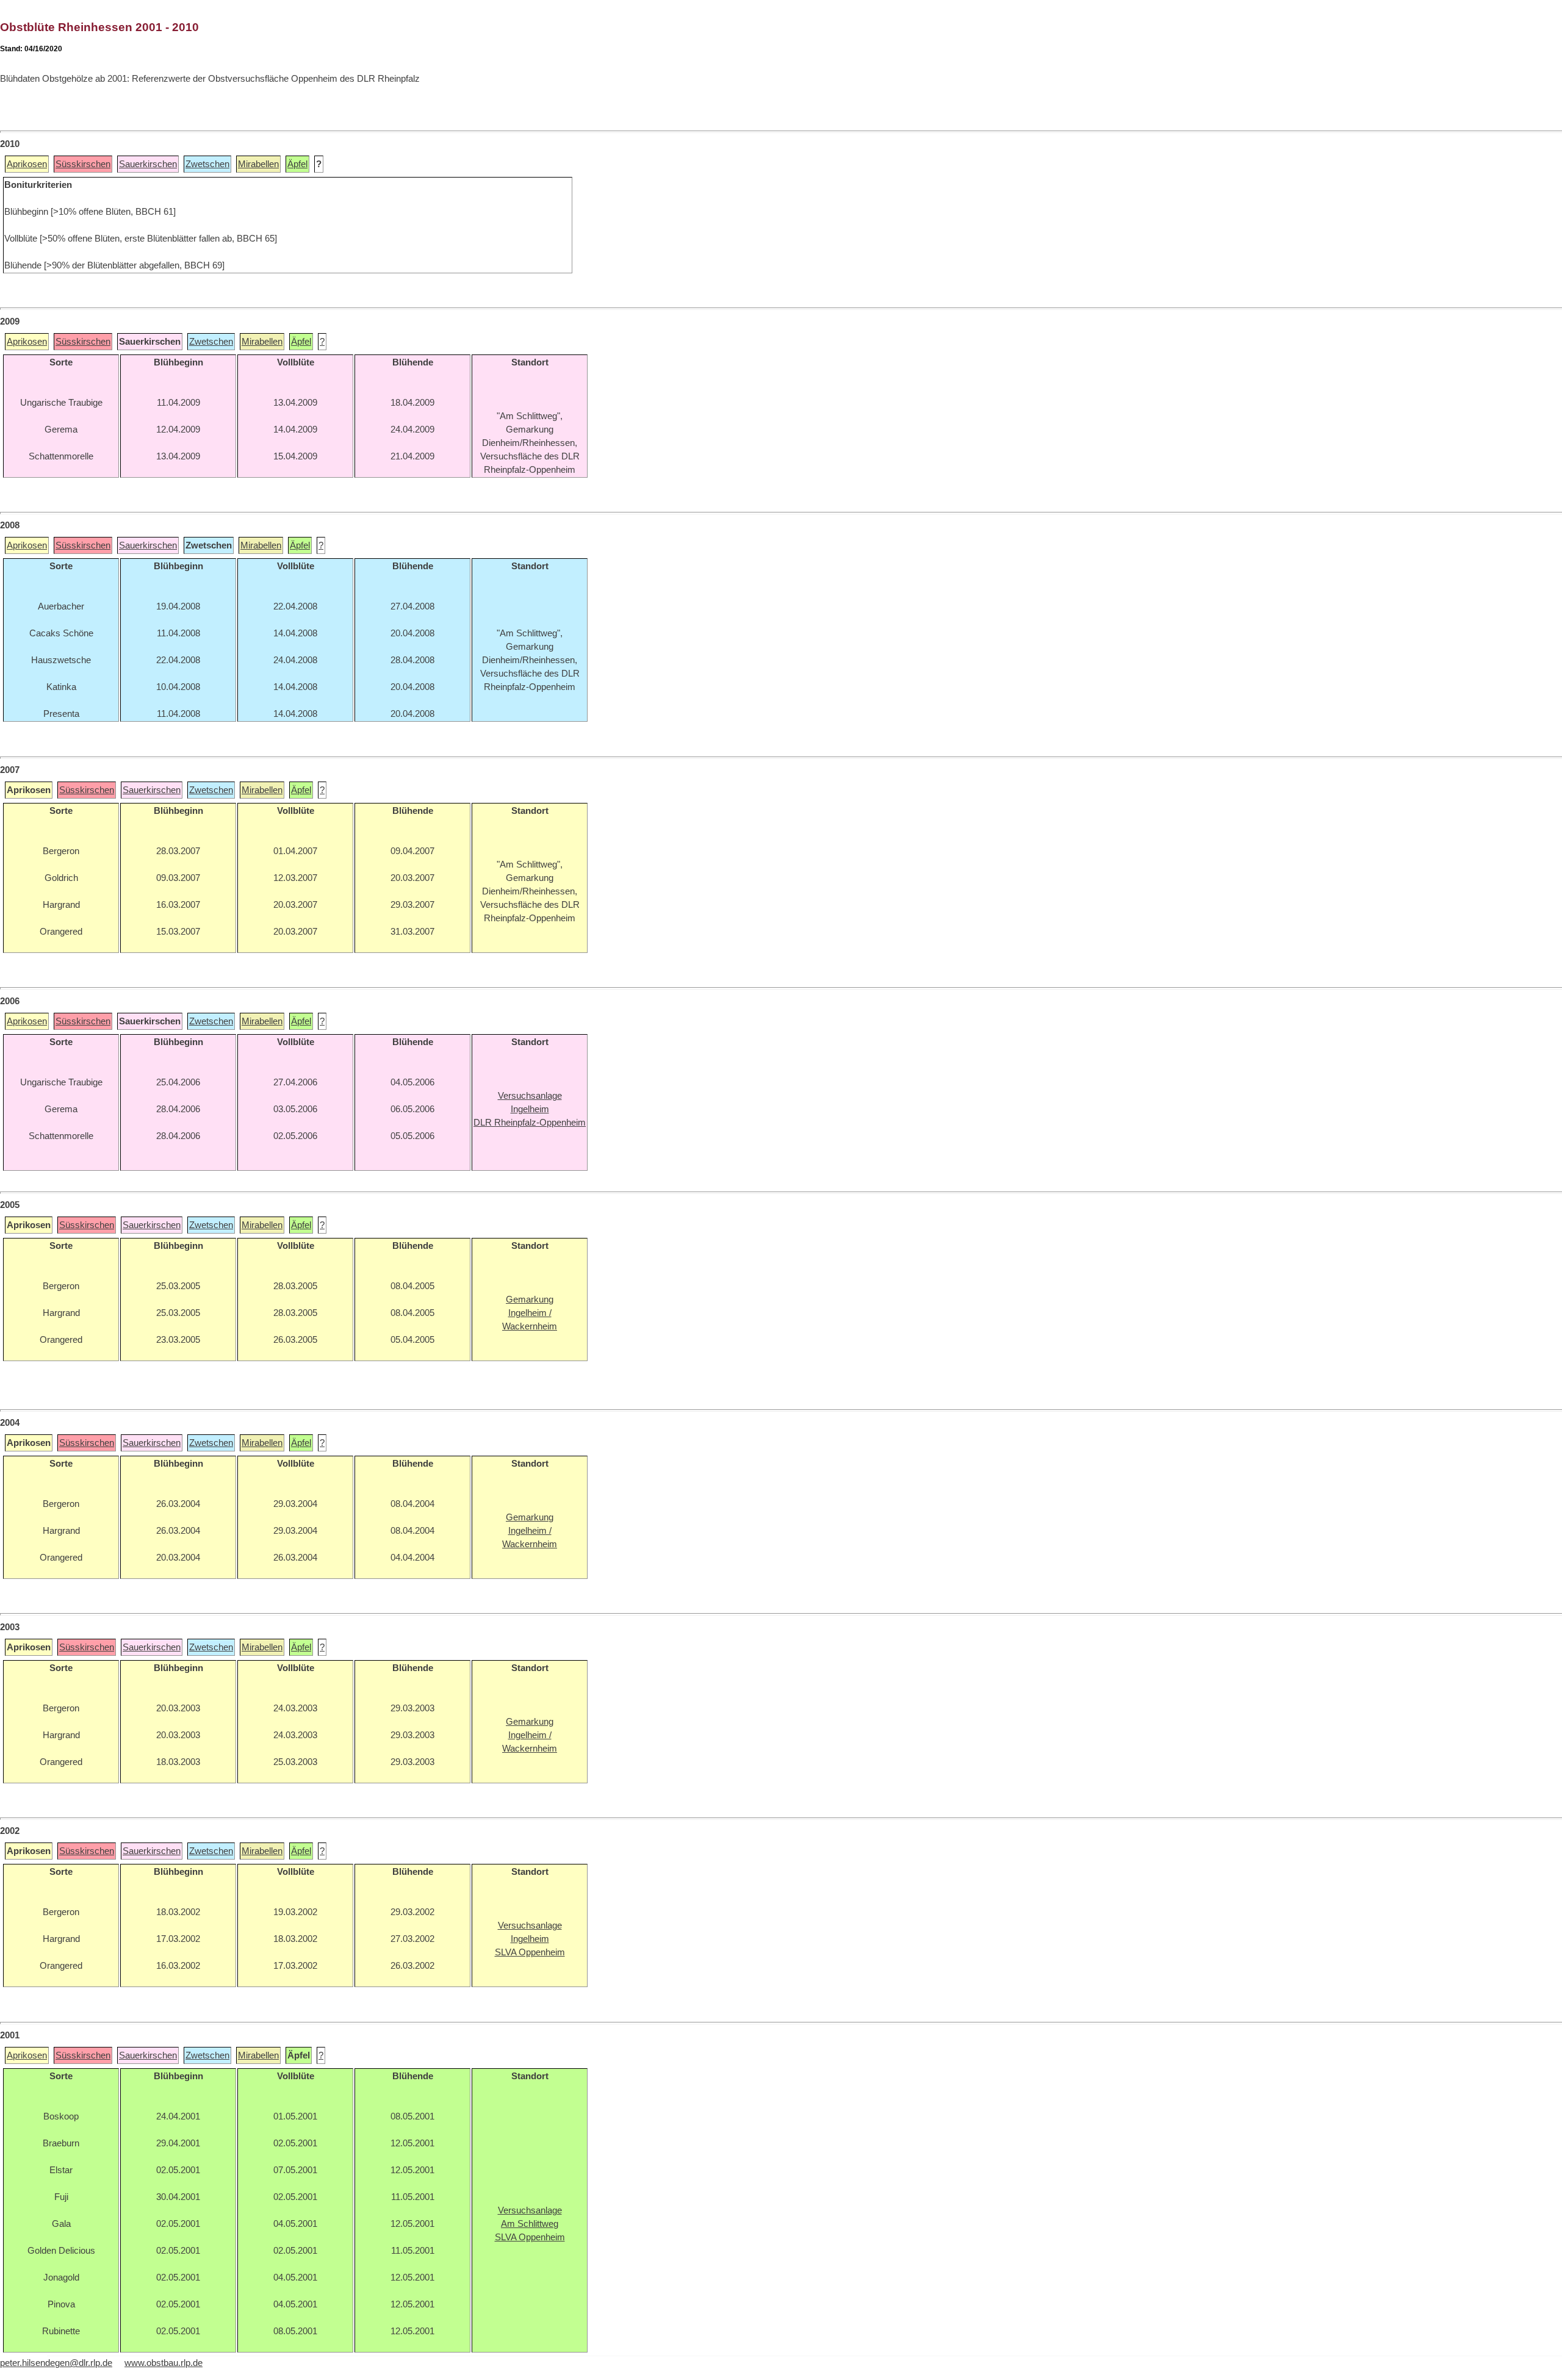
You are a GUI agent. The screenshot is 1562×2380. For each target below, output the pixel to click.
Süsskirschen (83, 164)
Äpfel (297, 164)
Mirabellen (258, 164)
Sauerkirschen (148, 164)
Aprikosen (27, 164)
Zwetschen (207, 164)
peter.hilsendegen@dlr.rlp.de (56, 2363)
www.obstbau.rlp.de (164, 2363)
